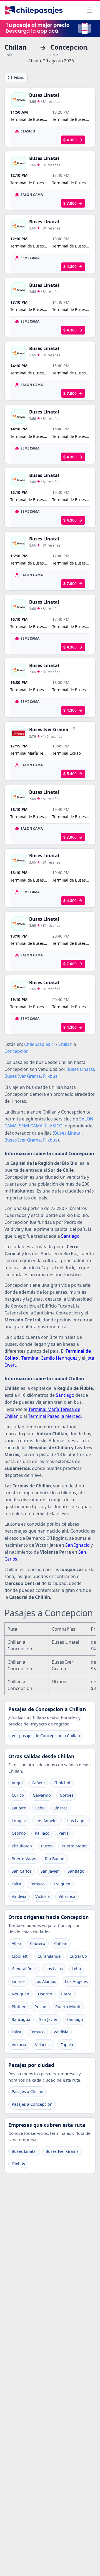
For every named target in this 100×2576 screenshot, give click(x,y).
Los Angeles (47, 1821)
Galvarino (42, 1795)
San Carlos (22, 1871)
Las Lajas (54, 1969)
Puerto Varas (24, 1859)
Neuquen (20, 1994)
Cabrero (38, 1943)
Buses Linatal (24, 2151)
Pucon (47, 1846)
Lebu (40, 1808)
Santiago (70, 1236)
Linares (61, 1808)
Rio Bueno (55, 1859)
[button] (74, 729)
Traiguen (62, 1884)
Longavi (19, 1821)
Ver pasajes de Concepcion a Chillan (46, 1736)
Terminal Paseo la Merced (54, 1416)
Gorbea (67, 1795)
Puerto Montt (74, 1846)
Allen (16, 1943)
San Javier (50, 1871)
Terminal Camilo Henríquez (49, 1358)
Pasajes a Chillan (27, 2091)
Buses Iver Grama (62, 2151)
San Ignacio (78, 1545)
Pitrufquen (22, 1846)
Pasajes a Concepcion (32, 2104)
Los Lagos (77, 1821)
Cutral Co (78, 1956)
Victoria (42, 1896)
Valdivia (19, 1896)
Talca (16, 1884)
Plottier (19, 2007)
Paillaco (42, 1833)
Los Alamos (45, 1981)
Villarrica (67, 1896)
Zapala (67, 2045)
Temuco (37, 1884)
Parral (64, 1833)
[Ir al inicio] (34, 10)
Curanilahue (49, 1956)
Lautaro (19, 1808)
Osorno (19, 1833)
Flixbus (18, 2164)
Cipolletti (20, 1956)
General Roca (24, 1969)
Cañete (38, 1783)
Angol (17, 1783)
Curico (18, 1795)
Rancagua (21, 2019)
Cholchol (62, 1783)
